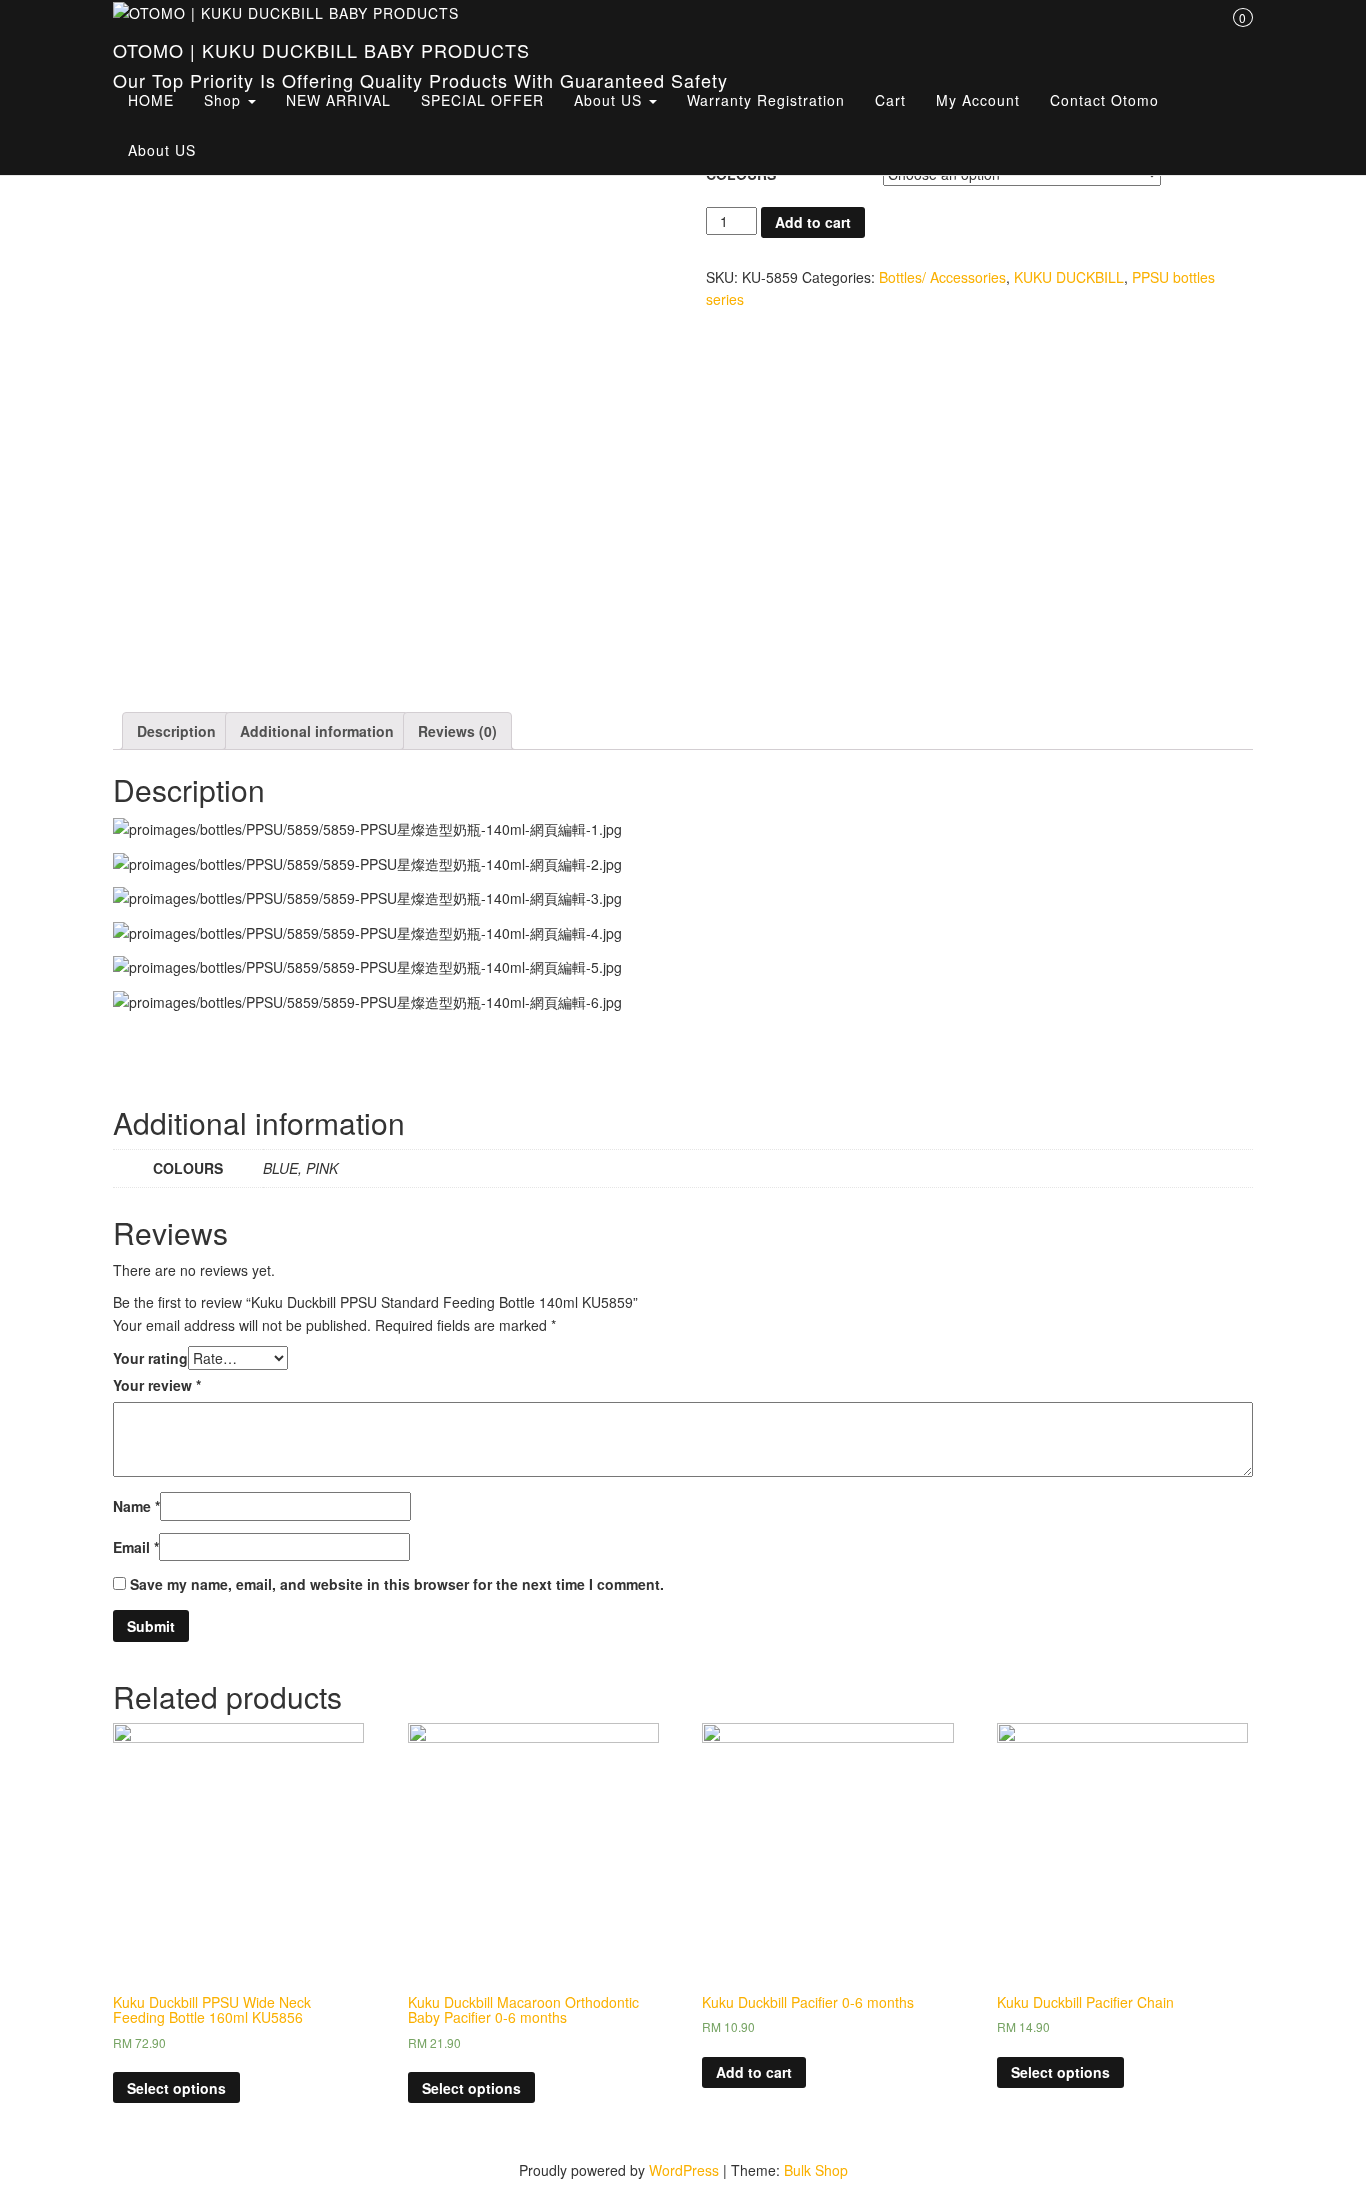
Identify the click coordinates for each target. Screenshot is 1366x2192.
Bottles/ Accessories (942, 277)
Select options (176, 2088)
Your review (157, 1385)
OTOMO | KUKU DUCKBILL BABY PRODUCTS (321, 50)
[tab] (176, 731)
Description (176, 731)
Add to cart (813, 222)
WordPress (684, 2170)
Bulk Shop (816, 2170)
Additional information (317, 731)
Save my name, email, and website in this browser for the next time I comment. (397, 1584)
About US (610, 100)
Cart (890, 100)
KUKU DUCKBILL (1069, 277)
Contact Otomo (1104, 100)
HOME (151, 100)
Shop (225, 100)
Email (136, 1547)
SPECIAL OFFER (482, 100)
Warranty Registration (766, 100)
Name (136, 1506)
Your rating (150, 1358)
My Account (978, 100)
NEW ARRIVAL (338, 100)
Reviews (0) (457, 731)
